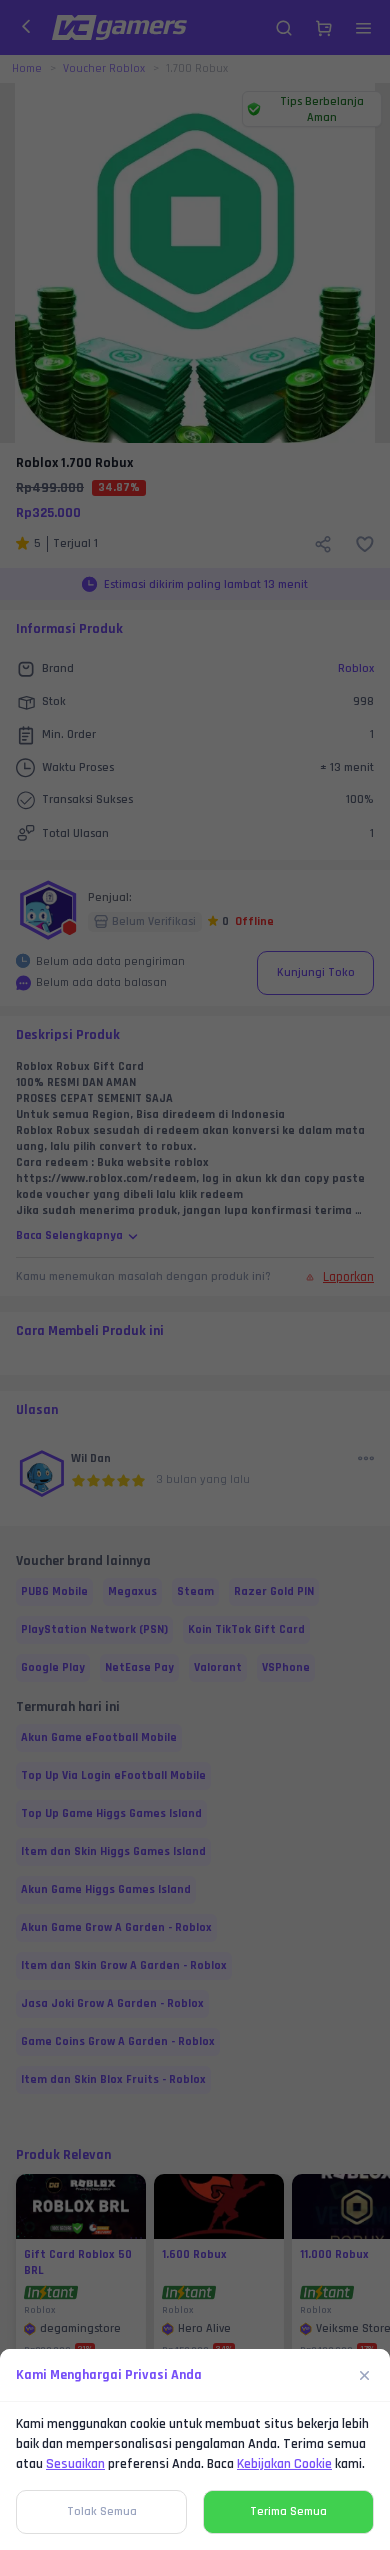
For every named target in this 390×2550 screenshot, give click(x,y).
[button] (195, 1275)
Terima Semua (288, 2511)
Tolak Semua (102, 2511)
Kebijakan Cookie (284, 2464)
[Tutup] (365, 2375)
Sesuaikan (75, 2464)
